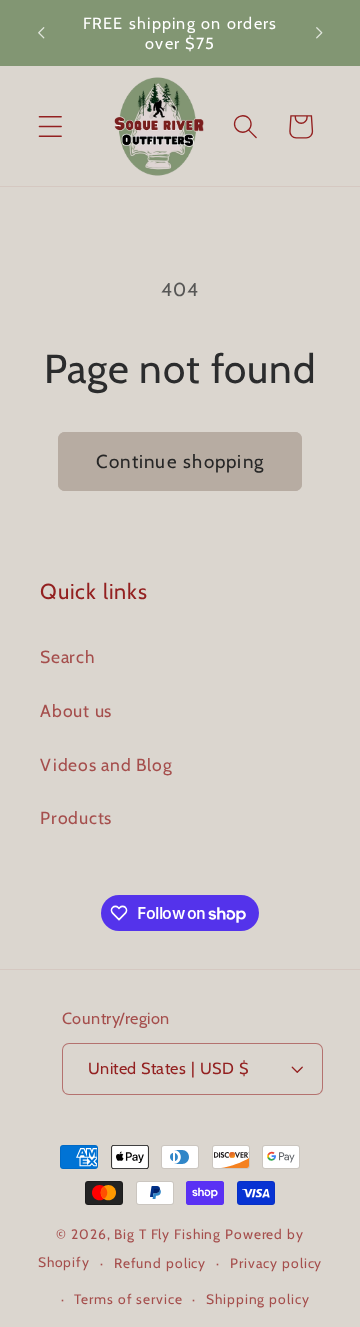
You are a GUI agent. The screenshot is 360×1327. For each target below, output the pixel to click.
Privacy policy (276, 1263)
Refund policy (160, 1263)
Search (67, 656)
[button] (50, 126)
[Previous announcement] (41, 33)
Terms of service (128, 1299)
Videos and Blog (106, 764)
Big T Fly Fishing (167, 1234)
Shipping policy (257, 1299)
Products (76, 817)
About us (76, 710)
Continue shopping (180, 461)
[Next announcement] (319, 33)
